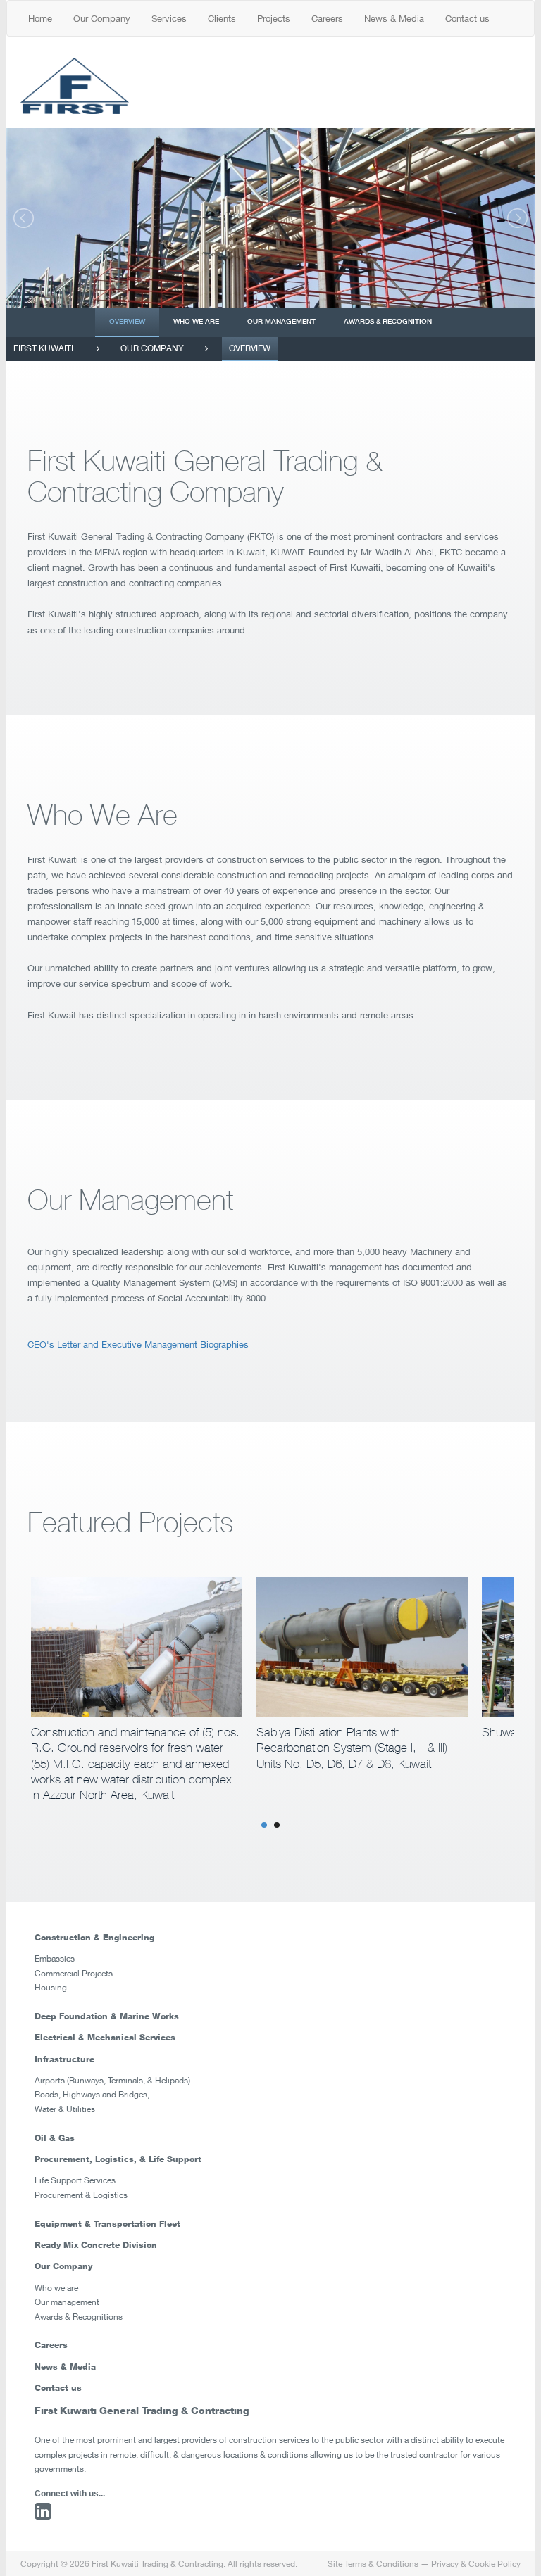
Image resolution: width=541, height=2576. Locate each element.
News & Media (394, 18)
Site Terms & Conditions (373, 2564)
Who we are (196, 321)
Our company (152, 348)
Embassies (55, 1958)
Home (40, 18)
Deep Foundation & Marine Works (107, 2016)
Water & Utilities (65, 2109)
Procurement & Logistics (81, 2195)
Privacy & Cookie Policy (476, 2564)
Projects (274, 18)
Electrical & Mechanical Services (105, 2037)
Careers (327, 18)
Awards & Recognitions (79, 2317)
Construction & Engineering (94, 1937)
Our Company (102, 18)
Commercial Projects (74, 1973)
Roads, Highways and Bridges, (92, 2094)
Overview (127, 321)
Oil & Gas (55, 2138)
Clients (222, 18)
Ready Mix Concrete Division (96, 2245)
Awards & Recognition (388, 321)
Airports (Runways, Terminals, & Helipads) (112, 2080)
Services (169, 18)
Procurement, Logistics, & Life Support (118, 2159)
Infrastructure (64, 2059)
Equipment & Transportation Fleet (107, 2224)
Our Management (281, 321)
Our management (67, 2302)
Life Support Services (75, 2180)
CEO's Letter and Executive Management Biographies (139, 1344)
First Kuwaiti (43, 348)
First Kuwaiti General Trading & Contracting (142, 2410)
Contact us (467, 18)
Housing (51, 1987)
